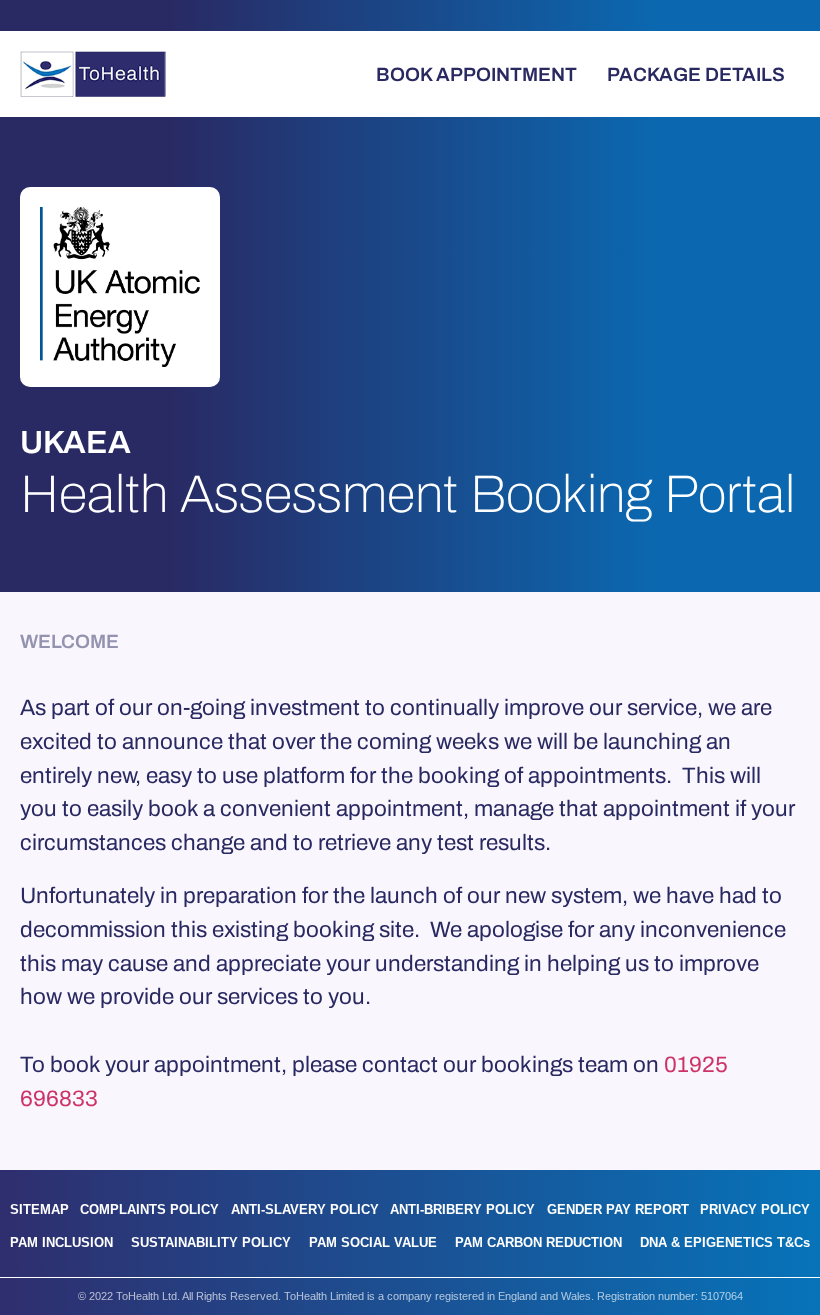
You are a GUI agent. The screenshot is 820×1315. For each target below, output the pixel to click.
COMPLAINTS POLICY (149, 1209)
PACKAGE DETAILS (696, 74)
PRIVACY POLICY (755, 1209)
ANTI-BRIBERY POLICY (462, 1209)
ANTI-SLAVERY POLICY (305, 1209)
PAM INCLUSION (61, 1242)
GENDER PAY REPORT (618, 1209)
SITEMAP (39, 1209)
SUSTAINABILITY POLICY (211, 1242)
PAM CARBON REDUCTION (538, 1242)
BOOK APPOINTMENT (476, 74)
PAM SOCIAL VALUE (373, 1242)
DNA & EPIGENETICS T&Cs (725, 1242)
